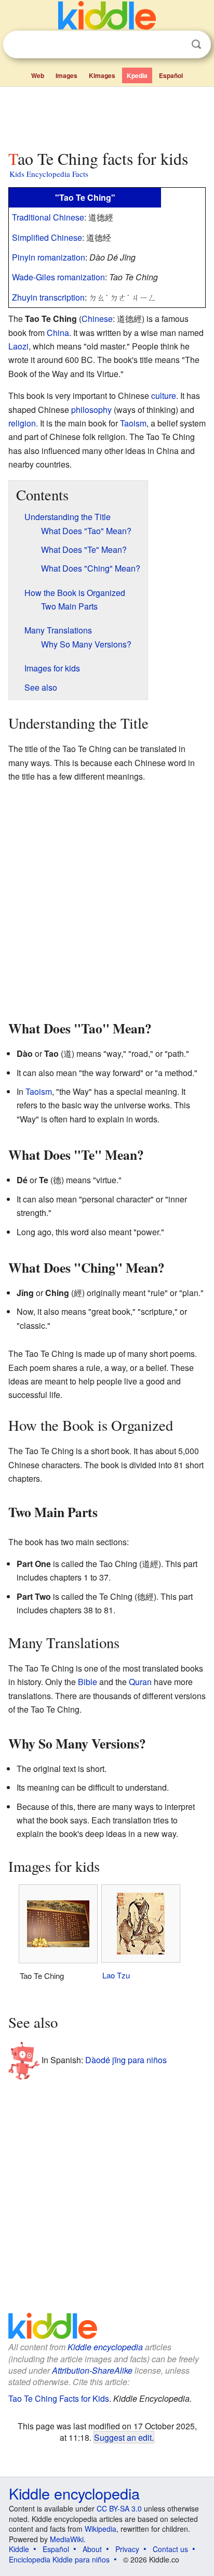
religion (22, 423)
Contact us (170, 2549)
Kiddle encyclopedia (105, 2347)
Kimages (102, 75)
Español (171, 75)
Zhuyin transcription (48, 297)
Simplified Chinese (47, 237)
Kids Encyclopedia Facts (49, 174)
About (92, 2549)
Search (196, 44)
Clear (175, 45)
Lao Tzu (116, 1975)
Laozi (18, 346)
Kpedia (137, 75)
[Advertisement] (107, 116)
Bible (88, 1682)
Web (38, 75)
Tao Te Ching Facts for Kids (59, 2398)
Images (66, 75)
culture (164, 396)
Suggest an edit (123, 2437)
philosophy (91, 410)
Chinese (97, 319)
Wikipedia (101, 2529)
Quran (140, 1682)
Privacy (127, 2549)
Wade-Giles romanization (58, 277)
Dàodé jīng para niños (126, 2060)
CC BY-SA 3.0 (119, 2508)
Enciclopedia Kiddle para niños (59, 2559)
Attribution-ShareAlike (92, 2370)
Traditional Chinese (48, 217)
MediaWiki (67, 2539)
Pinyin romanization (49, 257)
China (58, 333)
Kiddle (19, 2549)
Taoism (133, 423)
